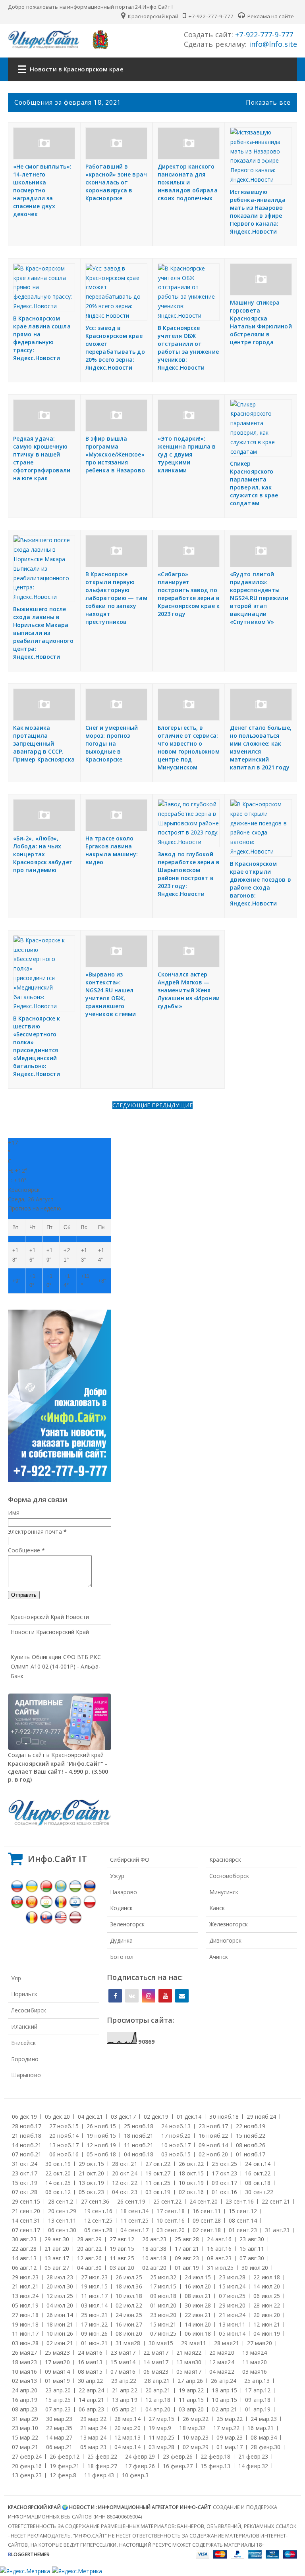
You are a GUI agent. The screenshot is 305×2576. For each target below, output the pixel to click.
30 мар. (59, 2419)
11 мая (255, 2362)
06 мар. (59, 2447)
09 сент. (207, 2220)
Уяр (16, 1978)
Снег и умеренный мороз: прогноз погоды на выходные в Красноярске (112, 743)
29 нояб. (261, 2117)
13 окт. (91, 2183)
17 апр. (258, 2390)
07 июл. (232, 2296)
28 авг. (89, 2239)
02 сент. (207, 2230)
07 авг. (252, 2258)
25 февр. (102, 2456)
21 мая (189, 2353)
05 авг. (57, 2268)
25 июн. (94, 2315)
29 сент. (26, 2201)
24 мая (90, 2353)
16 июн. (129, 2324)
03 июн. (25, 2343)
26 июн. (60, 2315)
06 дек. (24, 2117)
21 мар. (93, 2428)
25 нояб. (139, 2126)
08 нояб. (251, 2145)
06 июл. (267, 2296)
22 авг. (24, 2249)
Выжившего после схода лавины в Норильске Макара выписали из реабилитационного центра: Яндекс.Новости (43, 633)
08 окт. (258, 2183)
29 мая (194, 2343)
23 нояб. (213, 2126)
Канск (217, 1908)
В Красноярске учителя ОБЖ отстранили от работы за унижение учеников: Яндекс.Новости (188, 348)
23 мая (123, 2353)
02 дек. (156, 2117)
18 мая (24, 2362)
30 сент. (259, 2192)
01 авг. (187, 2268)
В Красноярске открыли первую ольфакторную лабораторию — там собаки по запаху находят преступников (116, 598)
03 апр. (191, 2409)
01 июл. (163, 2305)
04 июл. (60, 2305)
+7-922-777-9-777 (210, 16)
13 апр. (125, 2400)
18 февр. (102, 2466)
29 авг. (57, 2239)
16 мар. (261, 2428)
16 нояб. (213, 2136)
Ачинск (219, 1957)
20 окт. (125, 2173)
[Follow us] (132, 1996)
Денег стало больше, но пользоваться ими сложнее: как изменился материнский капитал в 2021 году (261, 747)
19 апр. (191, 2390)
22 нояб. (251, 2126)
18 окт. (191, 2173)
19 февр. (65, 2466)
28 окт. (125, 2164)
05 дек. (57, 2117)
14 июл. (267, 2286)
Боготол (122, 1957)
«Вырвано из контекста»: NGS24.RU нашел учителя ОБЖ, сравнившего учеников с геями (111, 994)
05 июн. (232, 2333)
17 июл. (163, 2286)
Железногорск (229, 1924)
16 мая (90, 2362)
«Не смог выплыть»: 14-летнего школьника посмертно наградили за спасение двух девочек (42, 190)
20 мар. (127, 2428)
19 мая (255, 2353)
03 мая (255, 2372)
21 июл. (25, 2286)
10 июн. (60, 2333)
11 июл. (94, 2296)
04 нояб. (139, 2154)
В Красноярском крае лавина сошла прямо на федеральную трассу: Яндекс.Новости (42, 338)
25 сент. (167, 2201)
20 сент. (62, 2211)
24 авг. (219, 2239)
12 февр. (63, 2475)
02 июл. (129, 2305)
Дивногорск (225, 1940)
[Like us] (115, 1996)
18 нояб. (139, 2136)
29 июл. (25, 2277)
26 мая (24, 2353)
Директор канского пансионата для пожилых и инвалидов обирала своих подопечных (188, 182)
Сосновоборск (229, 1876)
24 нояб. (176, 2126)
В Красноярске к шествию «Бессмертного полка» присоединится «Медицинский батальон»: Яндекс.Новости (37, 1046)
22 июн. (198, 2315)
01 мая (57, 2381)
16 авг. (219, 2249)
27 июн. (25, 2315)
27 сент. (95, 2201)
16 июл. (198, 2286)
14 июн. (198, 2324)
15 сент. (243, 2211)
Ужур (117, 1876)
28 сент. (61, 2201)
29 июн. (232, 2305)
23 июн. (163, 2315)
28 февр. (265, 2447)
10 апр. (224, 2400)
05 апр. (125, 2409)
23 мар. (25, 2428)
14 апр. (91, 2400)
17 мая (57, 2362)
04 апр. (158, 2409)
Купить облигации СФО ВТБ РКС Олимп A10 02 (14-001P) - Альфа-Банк (56, 1666)
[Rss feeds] (182, 1996)
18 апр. (224, 2390)
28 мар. (127, 2419)
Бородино (25, 2059)
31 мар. (25, 2419)
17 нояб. (176, 2136)
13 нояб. (64, 2145)
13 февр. (27, 2475)
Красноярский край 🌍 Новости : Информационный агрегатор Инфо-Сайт (110, 2507)
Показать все (268, 102)
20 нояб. (64, 2136)
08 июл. (198, 2296)
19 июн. (25, 2324)
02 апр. (224, 2409)
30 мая (161, 2343)
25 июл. (163, 2277)
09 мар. (230, 2437)
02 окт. (191, 2192)
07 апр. (58, 2409)
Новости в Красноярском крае (77, 69)
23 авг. (252, 2239)
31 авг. (277, 2230)
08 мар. (264, 2437)
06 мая (156, 2372)
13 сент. (62, 2220)
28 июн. (267, 2305)
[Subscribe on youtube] (165, 1996)
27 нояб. (64, 2126)
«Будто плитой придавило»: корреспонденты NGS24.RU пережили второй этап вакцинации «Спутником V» (259, 598)
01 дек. (189, 2117)
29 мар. (93, 2419)
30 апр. (91, 2381)
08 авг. (219, 2258)
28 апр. (157, 2381)
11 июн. (25, 2333)
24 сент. (204, 2201)
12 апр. (158, 2400)
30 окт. (58, 2164)
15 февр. (215, 2466)
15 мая (123, 2362)
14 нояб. (27, 2145)
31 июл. (220, 2268)
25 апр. (257, 2381)
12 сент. (98, 2220)
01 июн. (94, 2343)
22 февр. (215, 2456)
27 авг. (122, 2239)
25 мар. (230, 2419)
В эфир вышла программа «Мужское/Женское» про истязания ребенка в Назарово (115, 454)
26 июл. (129, 2277)
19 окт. (158, 2173)
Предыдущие (172, 1105)
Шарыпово (26, 2075)
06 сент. (62, 2230)
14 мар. (59, 2437)
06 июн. (198, 2333)
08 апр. (25, 2409)
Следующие (132, 1105)
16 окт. (258, 2173)
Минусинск (224, 1892)
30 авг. (24, 2239)
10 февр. (135, 2475)
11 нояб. (139, 2145)
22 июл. (267, 2277)
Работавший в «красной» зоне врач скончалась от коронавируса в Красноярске (116, 182)
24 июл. (198, 2277)
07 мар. (25, 2447)
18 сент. (134, 2211)
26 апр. (224, 2381)
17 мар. (226, 2428)
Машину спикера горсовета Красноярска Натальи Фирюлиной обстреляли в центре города (261, 322)
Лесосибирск (29, 2010)
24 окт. (258, 2164)
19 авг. (122, 2249)
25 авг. (187, 2239)
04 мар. (127, 2447)
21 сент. (26, 2211)
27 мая (260, 2343)
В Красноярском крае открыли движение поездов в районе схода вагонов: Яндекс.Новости (261, 883)
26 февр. (65, 2456)
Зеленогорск (127, 1924)
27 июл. (94, 2277)
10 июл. (129, 2296)
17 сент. (171, 2211)
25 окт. (224, 2164)
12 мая (222, 2362)
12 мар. (127, 2437)
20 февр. (27, 2466)
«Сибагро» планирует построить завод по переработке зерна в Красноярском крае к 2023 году (189, 594)
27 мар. (162, 2419)
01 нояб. (251, 2154)
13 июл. (25, 2296)
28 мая (227, 2343)
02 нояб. (213, 2154)
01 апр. (258, 2409)
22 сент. (276, 2201)
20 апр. (158, 2390)
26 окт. (191, 2164)
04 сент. (134, 2230)
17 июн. (94, 2324)
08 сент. (243, 2220)
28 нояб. (27, 2126)
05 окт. (91, 2192)
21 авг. (57, 2249)
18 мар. (192, 2428)
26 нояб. (101, 2126)
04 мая (222, 2372)
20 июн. (267, 2315)
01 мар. (230, 2447)
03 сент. (171, 2230)
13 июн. (232, 2324)
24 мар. (264, 2419)
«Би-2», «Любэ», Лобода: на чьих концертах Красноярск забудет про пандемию (43, 854)
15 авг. (252, 2249)
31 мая (128, 2343)
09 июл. (163, 2296)
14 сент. (26, 2220)
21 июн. (232, 2315)
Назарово (124, 1892)
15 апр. (58, 2400)
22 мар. (59, 2428)
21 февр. (253, 2456)
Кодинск (121, 1908)
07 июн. (163, 2333)
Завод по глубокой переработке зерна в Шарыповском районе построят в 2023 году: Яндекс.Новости (189, 874)
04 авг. (89, 2268)
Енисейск (23, 2043)
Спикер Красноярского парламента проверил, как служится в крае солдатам (254, 483)
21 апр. (125, 2390)
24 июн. (129, 2315)
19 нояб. (101, 2136)
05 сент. (98, 2230)
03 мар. (162, 2447)
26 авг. (154, 2239)
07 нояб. (27, 2154)
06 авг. (24, 2268)
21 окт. (91, 2173)
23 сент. (240, 2201)
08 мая (90, 2372)
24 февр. (140, 2456)
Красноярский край (152, 16)
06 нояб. (64, 2154)
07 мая (123, 2372)
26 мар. (196, 2419)
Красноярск (225, 1860)
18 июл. (129, 2286)
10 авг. (154, 2258)
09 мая (57, 2372)
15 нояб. (251, 2136)
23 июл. (232, 2277)
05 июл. (25, 2305)
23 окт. (25, 2173)
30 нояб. (224, 2117)
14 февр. (253, 2466)
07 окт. (25, 2192)
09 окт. (224, 2183)
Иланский (24, 2026)
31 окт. (25, 2164)
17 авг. (187, 2249)
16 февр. (178, 2466)
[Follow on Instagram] (149, 1996)
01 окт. (224, 2192)
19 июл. (94, 2286)
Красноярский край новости (50, 1617)
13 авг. (57, 2258)
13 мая (189, 2362)
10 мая (24, 2372)
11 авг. (122, 2258)
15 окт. (25, 2183)
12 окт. (125, 2183)
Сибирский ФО (130, 1860)
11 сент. (134, 2220)
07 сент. (26, 2230)
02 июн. (60, 2343)
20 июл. (60, 2286)
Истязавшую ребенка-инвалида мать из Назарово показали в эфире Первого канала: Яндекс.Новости (258, 212)
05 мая (189, 2372)
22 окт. (58, 2173)
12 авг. (89, 2258)
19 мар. (160, 2428)
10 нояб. (176, 2145)
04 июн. (267, 2333)
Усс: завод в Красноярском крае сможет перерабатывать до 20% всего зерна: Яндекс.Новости (115, 348)
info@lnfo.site (272, 44)
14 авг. (24, 2258)
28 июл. (60, 2277)
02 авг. (154, 2268)
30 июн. (198, 2305)
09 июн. (94, 2333)
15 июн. (163, 2324)
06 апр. (91, 2409)
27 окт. (158, 2164)
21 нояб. (27, 2136)
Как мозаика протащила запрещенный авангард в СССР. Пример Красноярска (44, 743)
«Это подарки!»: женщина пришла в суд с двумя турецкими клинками (187, 454)
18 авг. (154, 2249)
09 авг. (187, 2258)
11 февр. (99, 2475)
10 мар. (196, 2437)
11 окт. (158, 2183)
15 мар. (25, 2437)
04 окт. (125, 2192)
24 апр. (25, 2390)
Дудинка (121, 1940)
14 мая (156, 2362)
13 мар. (93, 2437)
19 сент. (98, 2211)
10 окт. (191, 2183)
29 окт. (91, 2164)
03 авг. (122, 2268)
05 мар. (93, 2447)
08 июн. (129, 2333)
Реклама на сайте (270, 16)
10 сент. (171, 2220)
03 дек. (123, 2117)
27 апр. (190, 2381)
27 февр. (27, 2456)
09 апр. (258, 2400)
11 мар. (162, 2437)
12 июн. (267, 2324)
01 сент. (243, 2230)
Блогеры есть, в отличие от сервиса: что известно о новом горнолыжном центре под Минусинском (189, 747)
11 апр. (191, 2400)
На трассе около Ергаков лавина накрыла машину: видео (112, 850)
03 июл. (94, 2305)
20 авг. (89, 2249)
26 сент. (131, 2201)
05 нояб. (101, 2154)
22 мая (156, 2353)
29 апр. (124, 2381)
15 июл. (232, 2286)
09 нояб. (213, 2145)
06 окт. (58, 2192)
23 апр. (58, 2390)
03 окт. (158, 2192)
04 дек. (90, 2117)
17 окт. (224, 2173)
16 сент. (207, 2211)
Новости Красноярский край (50, 1632)
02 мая (24, 2381)
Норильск (24, 1994)
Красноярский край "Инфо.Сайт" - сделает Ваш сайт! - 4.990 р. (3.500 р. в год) (58, 1771)
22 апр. (91, 2390)
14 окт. (58, 2183)
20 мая (222, 2353)
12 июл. (60, 2296)
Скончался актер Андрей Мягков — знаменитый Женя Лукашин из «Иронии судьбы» (189, 990)
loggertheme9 (29, 2554)
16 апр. (25, 2400)
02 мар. (196, 2447)
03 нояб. (176, 2154)
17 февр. (140, 2466)
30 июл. (255, 2268)
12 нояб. (101, 2145)
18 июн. (60, 2324)
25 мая (57, 2353)
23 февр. (178, 2456)
